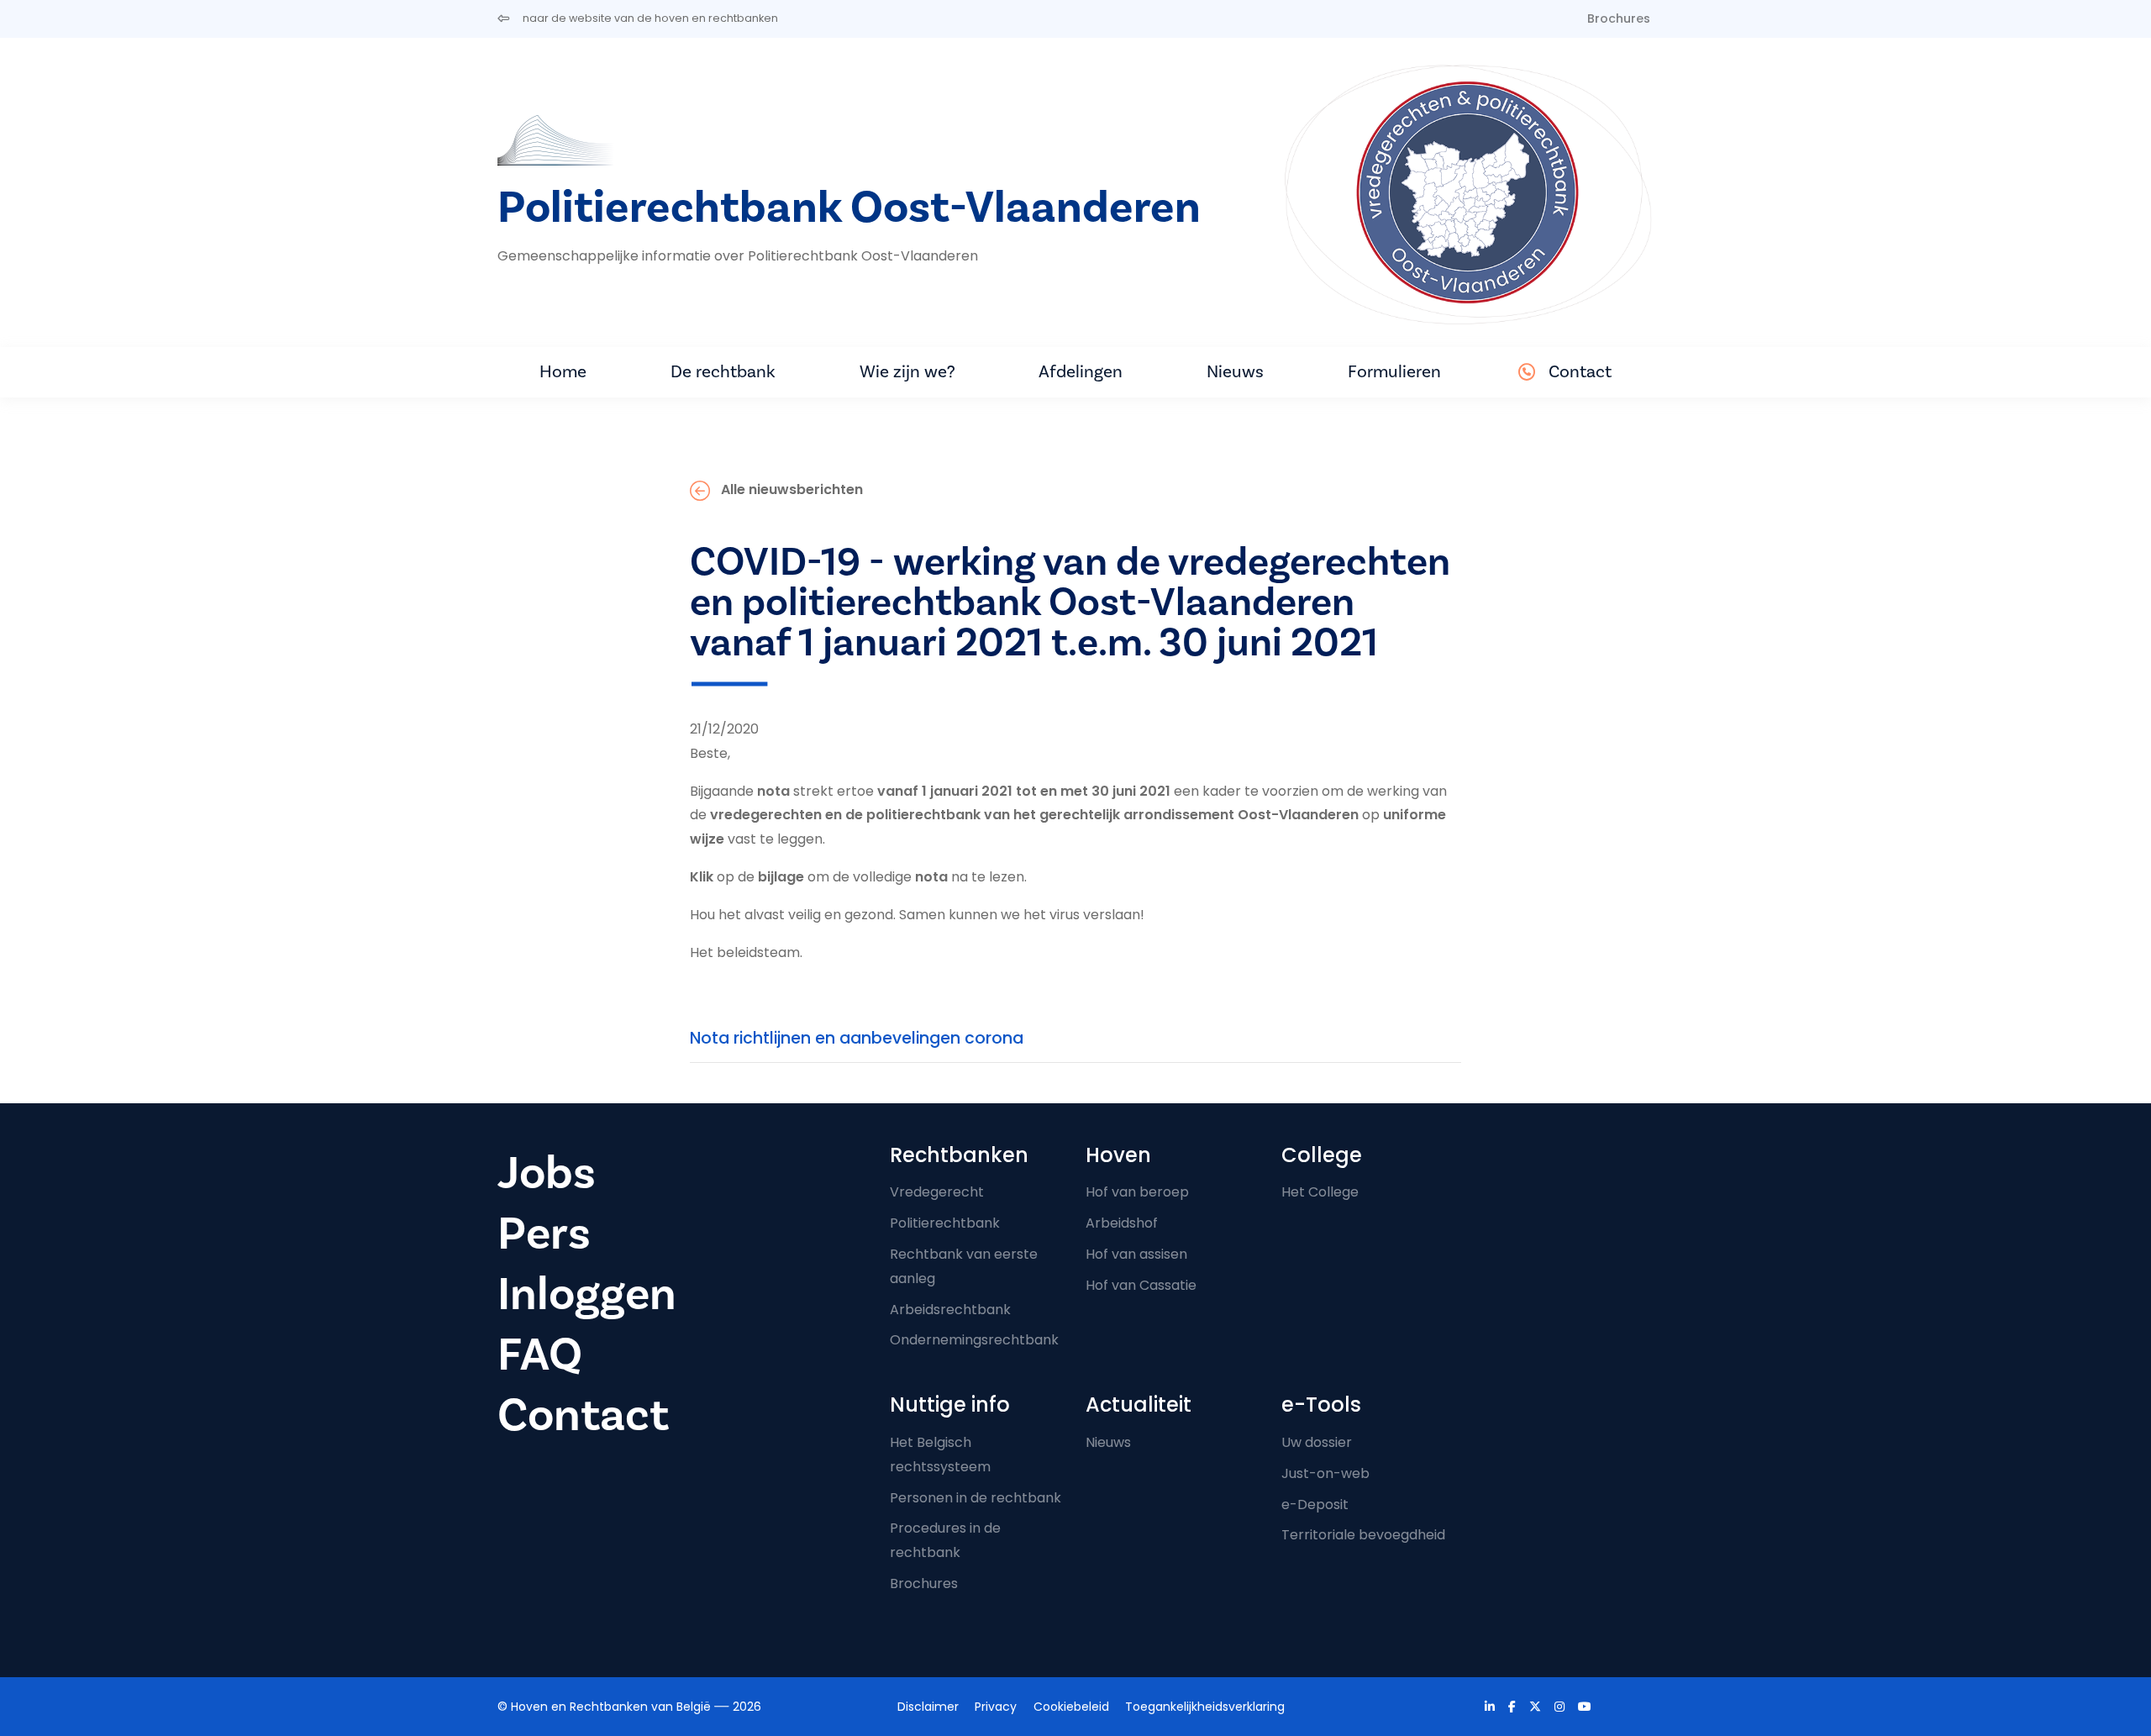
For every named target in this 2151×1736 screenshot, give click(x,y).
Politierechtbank (945, 1223)
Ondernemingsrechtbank (974, 1340)
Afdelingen (1081, 372)
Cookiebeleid (1071, 1707)
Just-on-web (1325, 1473)
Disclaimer (928, 1707)
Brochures (1619, 18)
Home (563, 372)
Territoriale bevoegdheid (1363, 1535)
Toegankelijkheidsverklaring (1205, 1707)
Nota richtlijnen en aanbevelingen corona (857, 1038)
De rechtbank (723, 372)
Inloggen (587, 1294)
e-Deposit (1315, 1505)
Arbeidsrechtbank (950, 1310)
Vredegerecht (937, 1192)
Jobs (547, 1173)
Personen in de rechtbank (976, 1498)
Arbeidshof (1122, 1223)
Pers (544, 1234)
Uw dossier (1317, 1442)
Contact (1580, 372)
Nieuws (1235, 372)
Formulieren (1394, 372)
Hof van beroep (1137, 1192)
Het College (1320, 1192)
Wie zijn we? (907, 372)
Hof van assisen (1136, 1254)
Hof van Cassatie (1141, 1285)
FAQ (540, 1355)
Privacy (996, 1707)
